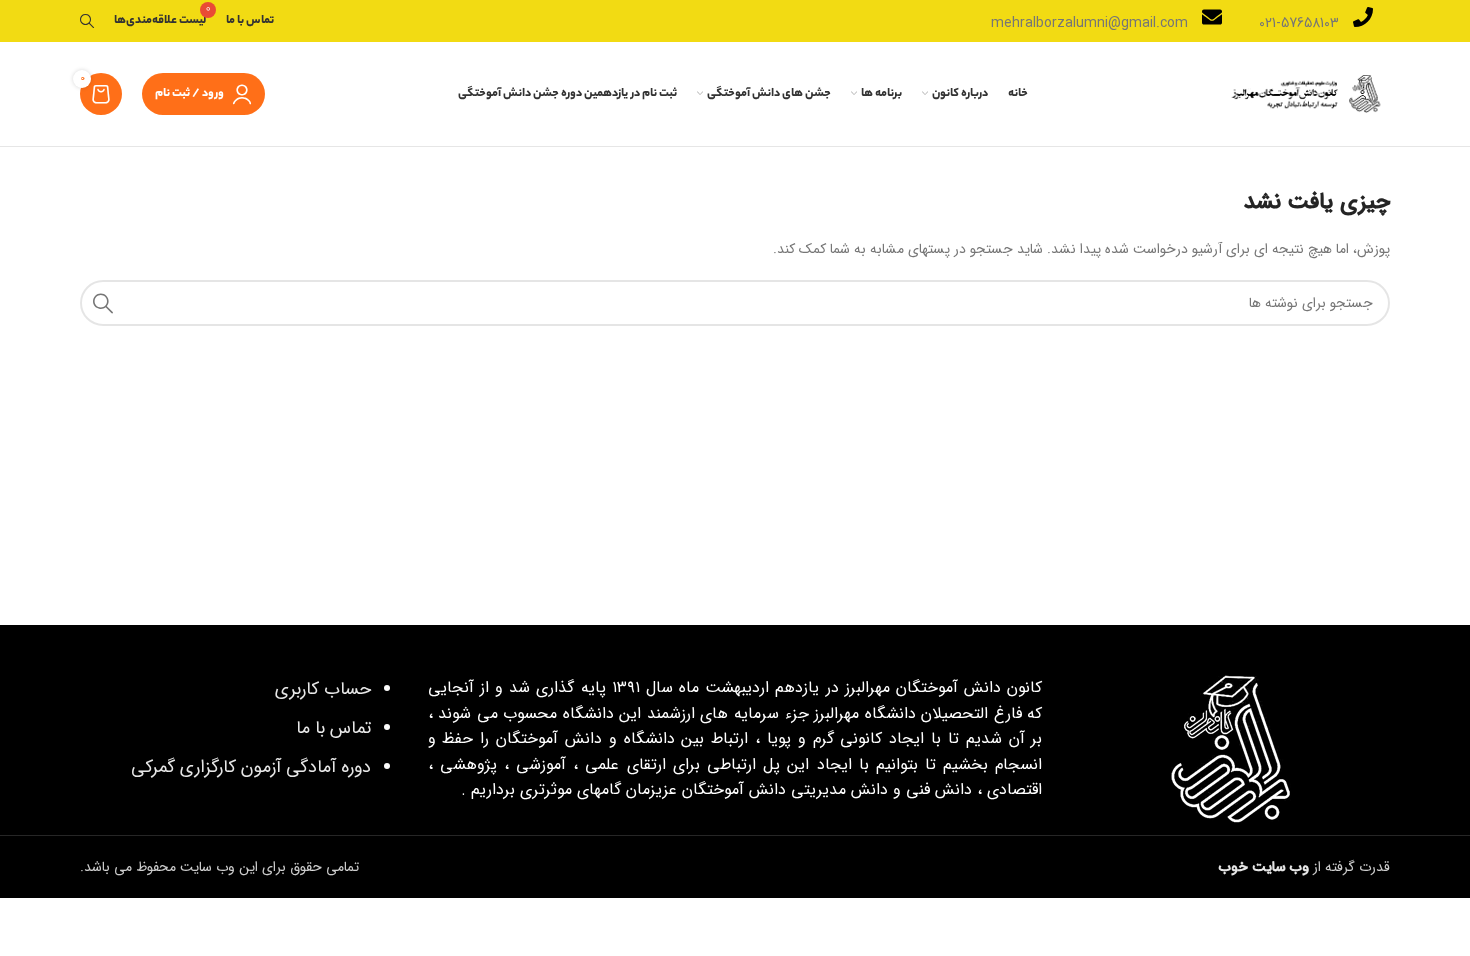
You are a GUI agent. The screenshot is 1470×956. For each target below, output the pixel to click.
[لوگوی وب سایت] (1305, 93)
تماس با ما (333, 728)
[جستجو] (87, 21)
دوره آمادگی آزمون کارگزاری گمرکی (251, 767)
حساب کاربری (323, 689)
